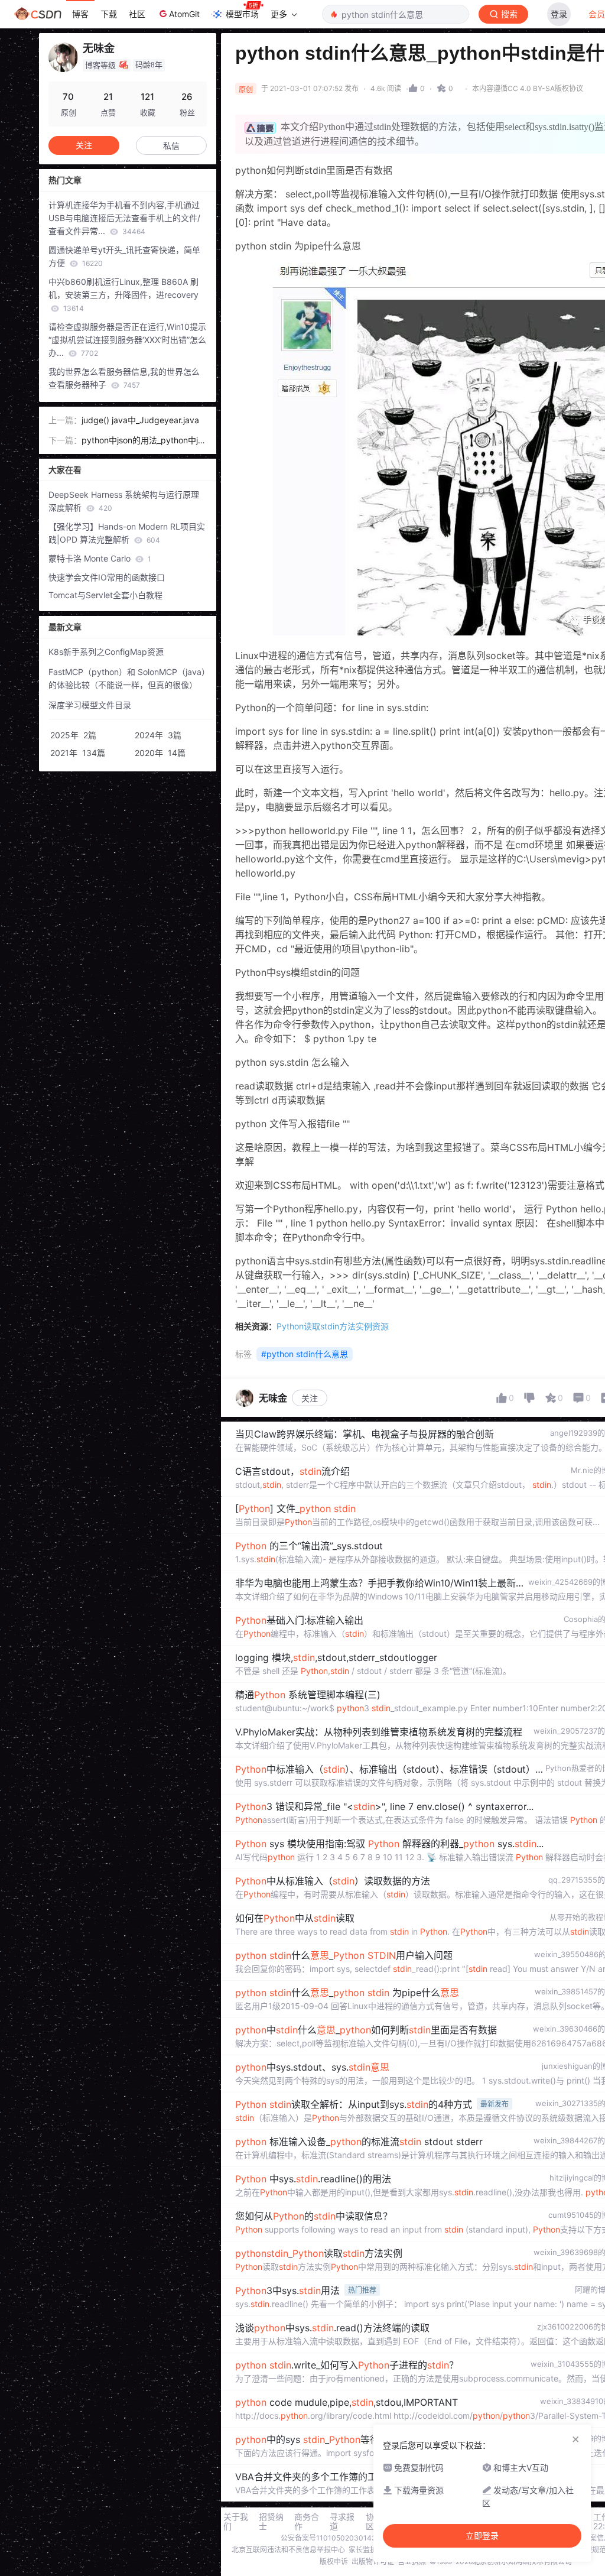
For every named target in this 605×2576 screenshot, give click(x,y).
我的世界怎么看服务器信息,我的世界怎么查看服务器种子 (124, 378)
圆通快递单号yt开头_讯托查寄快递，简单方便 (124, 256)
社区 (137, 14)
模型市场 (242, 14)
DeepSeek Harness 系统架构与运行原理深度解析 (124, 501)
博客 (80, 14)
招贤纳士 (271, 2522)
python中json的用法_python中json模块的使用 (144, 441)
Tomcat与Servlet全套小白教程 (105, 595)
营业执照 (412, 2562)
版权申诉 (334, 2562)
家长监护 (363, 2550)
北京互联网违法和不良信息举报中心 (288, 2550)
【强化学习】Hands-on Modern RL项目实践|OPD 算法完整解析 (127, 533)
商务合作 (307, 2522)
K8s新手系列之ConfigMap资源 (106, 652)
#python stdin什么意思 (305, 1354)
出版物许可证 (373, 2562)
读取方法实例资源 (333, 1326)
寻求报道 (342, 2522)
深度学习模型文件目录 (90, 705)
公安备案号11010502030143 (328, 2538)
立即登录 (482, 2536)
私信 (171, 146)
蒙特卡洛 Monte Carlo (100, 558)
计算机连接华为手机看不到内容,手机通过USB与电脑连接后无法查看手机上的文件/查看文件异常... (124, 218)
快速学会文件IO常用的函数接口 (107, 577)
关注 (310, 1398)
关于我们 (236, 2522)
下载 (109, 14)
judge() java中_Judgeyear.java (140, 420)
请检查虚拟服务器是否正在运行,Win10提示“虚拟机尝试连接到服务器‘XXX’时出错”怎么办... (127, 340)
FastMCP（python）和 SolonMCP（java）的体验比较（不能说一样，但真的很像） (129, 678)
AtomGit (184, 14)
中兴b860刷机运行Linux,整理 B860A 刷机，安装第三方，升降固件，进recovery (123, 295)
